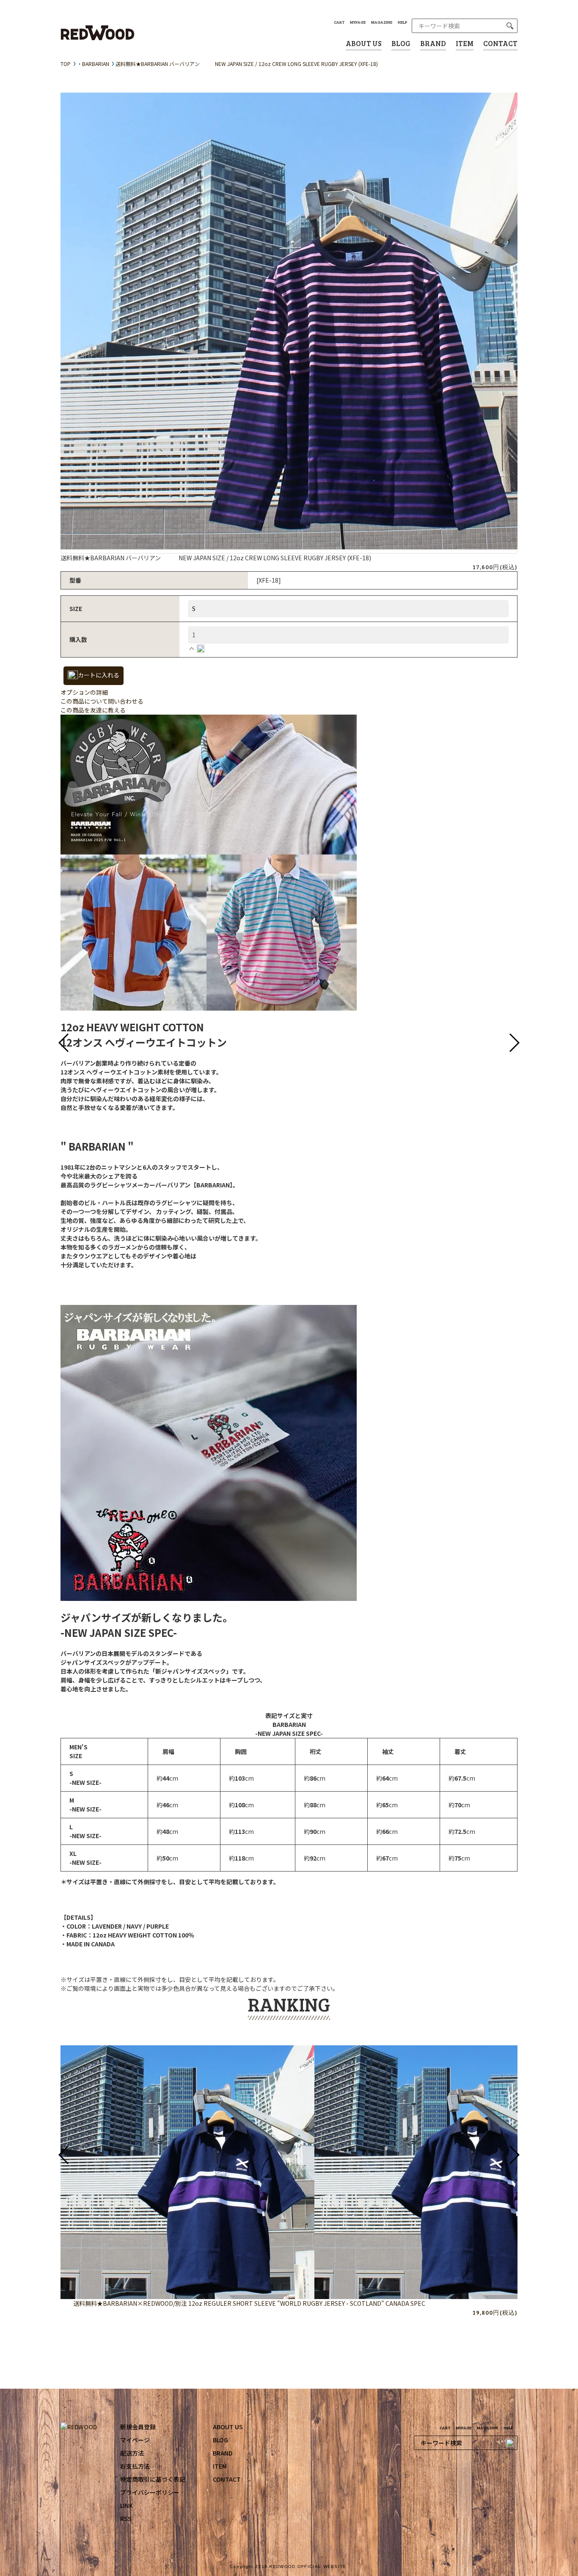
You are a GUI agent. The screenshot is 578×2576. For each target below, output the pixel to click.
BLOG (401, 43)
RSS (126, 2518)
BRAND (433, 43)
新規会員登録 (138, 2427)
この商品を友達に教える (93, 710)
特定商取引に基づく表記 (153, 2479)
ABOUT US (364, 43)
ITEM (465, 43)
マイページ (135, 2440)
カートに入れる (99, 675)
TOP (66, 64)
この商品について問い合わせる (102, 701)
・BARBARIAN (93, 64)
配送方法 (132, 2453)
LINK (127, 2505)
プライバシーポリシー (150, 2492)
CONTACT (500, 43)
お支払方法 (135, 2466)
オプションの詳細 (84, 692)
